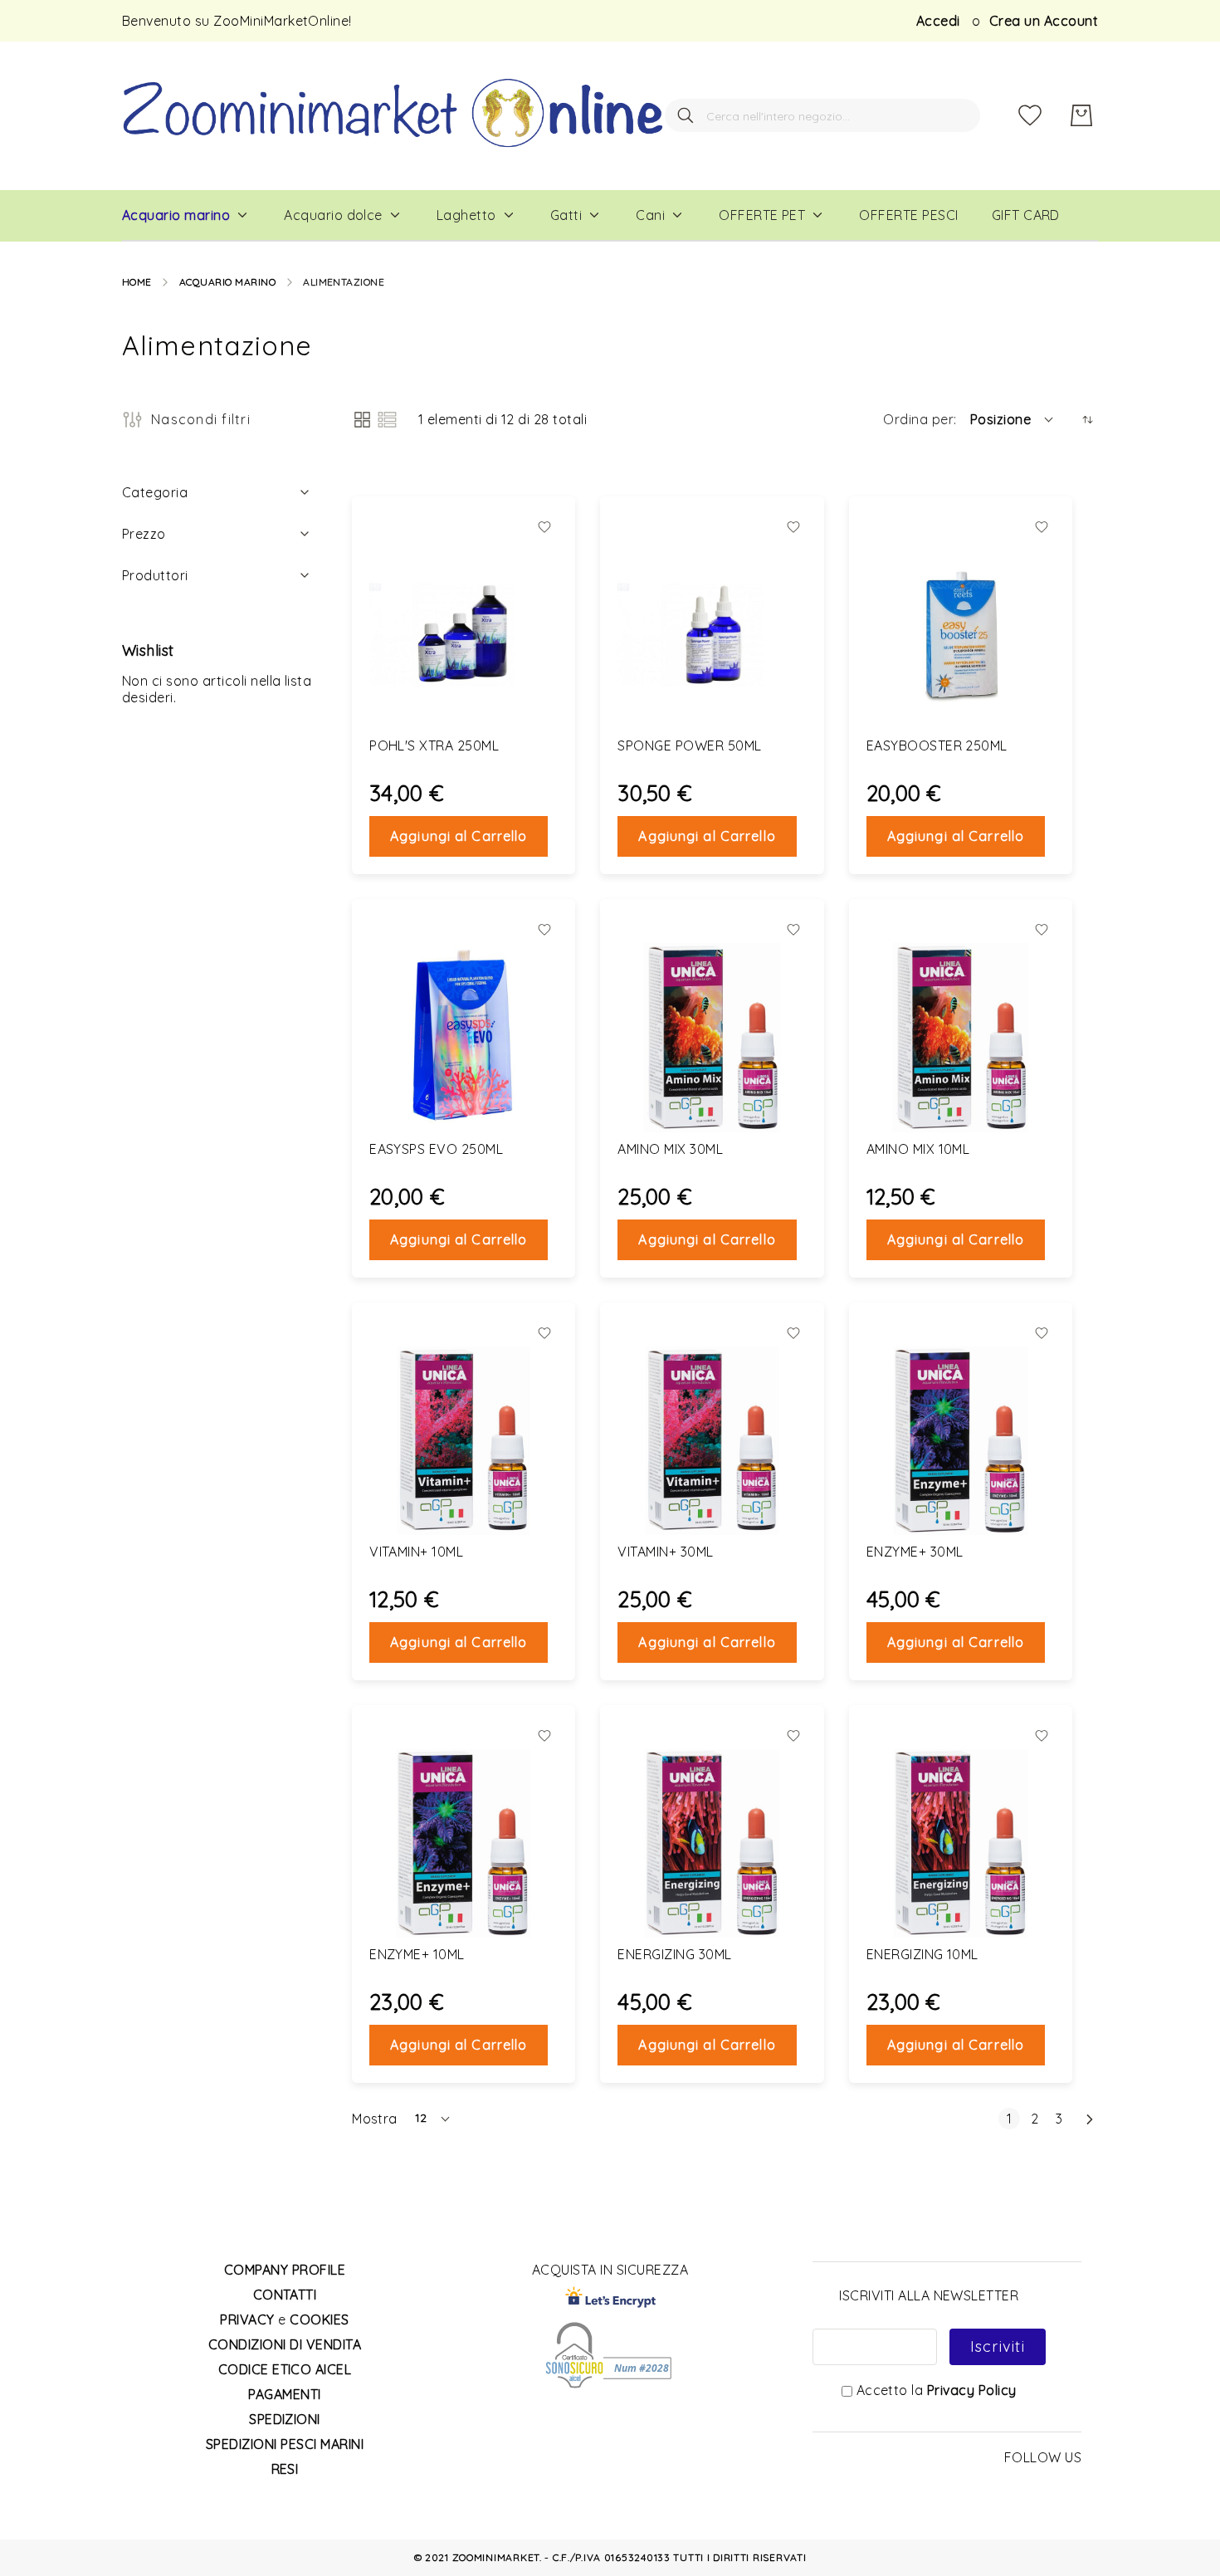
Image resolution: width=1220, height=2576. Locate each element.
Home (137, 282)
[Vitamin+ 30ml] (712, 1441)
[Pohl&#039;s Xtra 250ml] (464, 635)
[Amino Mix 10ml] (961, 1037)
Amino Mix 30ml (670, 1149)
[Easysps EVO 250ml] (464, 1037)
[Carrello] (1081, 115)
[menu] (610, 216)
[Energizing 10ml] (961, 1843)
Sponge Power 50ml (689, 745)
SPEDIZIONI (285, 2419)
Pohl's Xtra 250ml (434, 745)
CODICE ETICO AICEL (285, 2369)
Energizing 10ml (922, 1954)
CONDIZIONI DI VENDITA (285, 2344)
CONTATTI (285, 2295)
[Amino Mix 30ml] (712, 1037)
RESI (285, 2469)
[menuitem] (176, 215)
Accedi (938, 21)
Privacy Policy (972, 2390)
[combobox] (822, 115)
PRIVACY (247, 2319)
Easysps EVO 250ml (436, 1149)
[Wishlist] (1030, 115)
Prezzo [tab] (144, 534)
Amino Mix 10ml (918, 1149)
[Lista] (387, 420)
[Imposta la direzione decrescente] (1088, 420)
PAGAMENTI (284, 2394)
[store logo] (393, 116)
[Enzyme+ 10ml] (464, 1843)
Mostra (375, 2119)
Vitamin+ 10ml (416, 1552)
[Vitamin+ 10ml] (464, 1441)
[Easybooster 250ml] (961, 635)
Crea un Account (1044, 21)
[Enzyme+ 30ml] (961, 1441)
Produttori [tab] (155, 575)
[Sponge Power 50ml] (712, 635)
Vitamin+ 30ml (665, 1552)
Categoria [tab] (155, 492)
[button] (1013, 419)
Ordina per (918, 419)
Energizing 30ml (674, 1954)
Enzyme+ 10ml (417, 1954)
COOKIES (319, 2319)
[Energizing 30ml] (712, 1843)
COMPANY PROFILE (285, 2270)
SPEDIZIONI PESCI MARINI (285, 2444)
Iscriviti (998, 2346)
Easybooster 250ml (937, 745)
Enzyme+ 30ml (915, 1552)
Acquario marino (227, 282)
